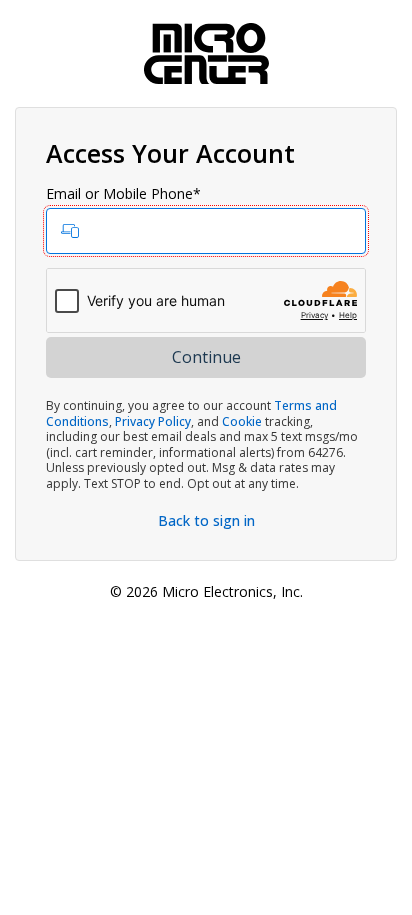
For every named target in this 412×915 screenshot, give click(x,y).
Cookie (242, 421)
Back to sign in (206, 520)
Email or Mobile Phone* (123, 194)
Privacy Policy (153, 421)
